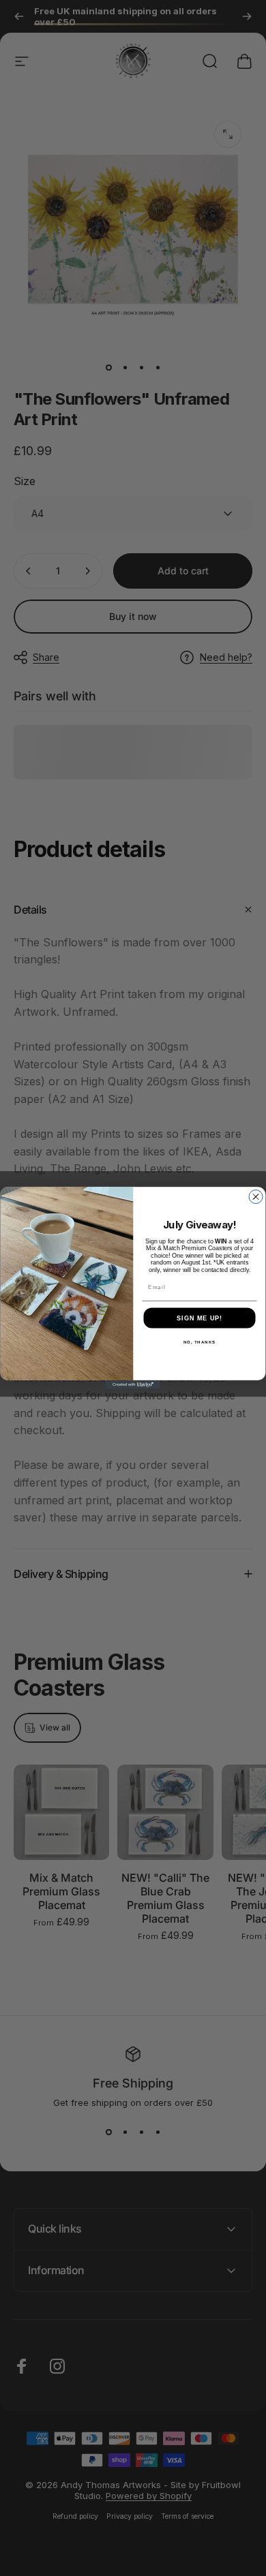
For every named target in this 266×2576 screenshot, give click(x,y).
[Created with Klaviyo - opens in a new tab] (133, 1385)
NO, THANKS (200, 1342)
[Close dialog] (256, 1197)
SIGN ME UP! (199, 1318)
